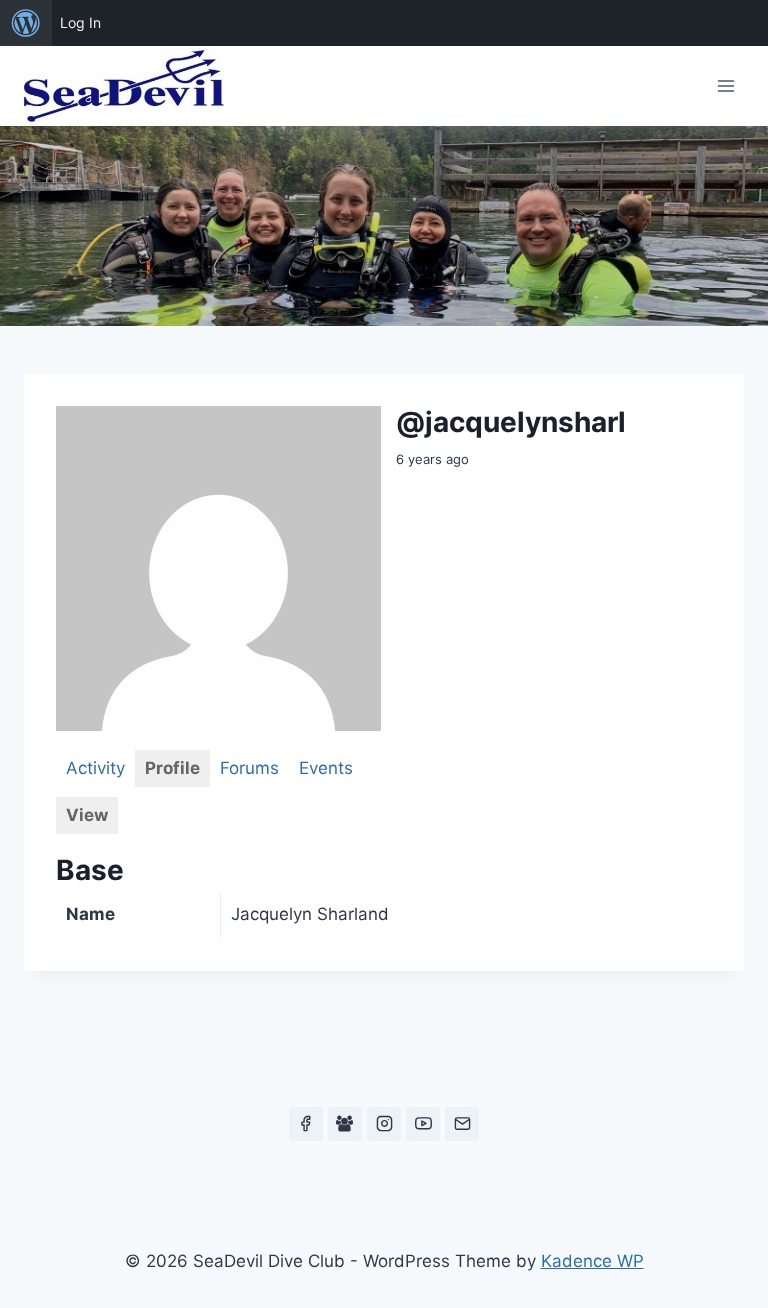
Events (326, 768)
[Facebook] (306, 1124)
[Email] (462, 1124)
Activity (95, 768)
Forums (249, 768)
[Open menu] (725, 85)
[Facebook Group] (345, 1124)
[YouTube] (423, 1124)
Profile (172, 768)
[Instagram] (384, 1124)
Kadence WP (592, 1261)
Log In (80, 22)
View (87, 815)
